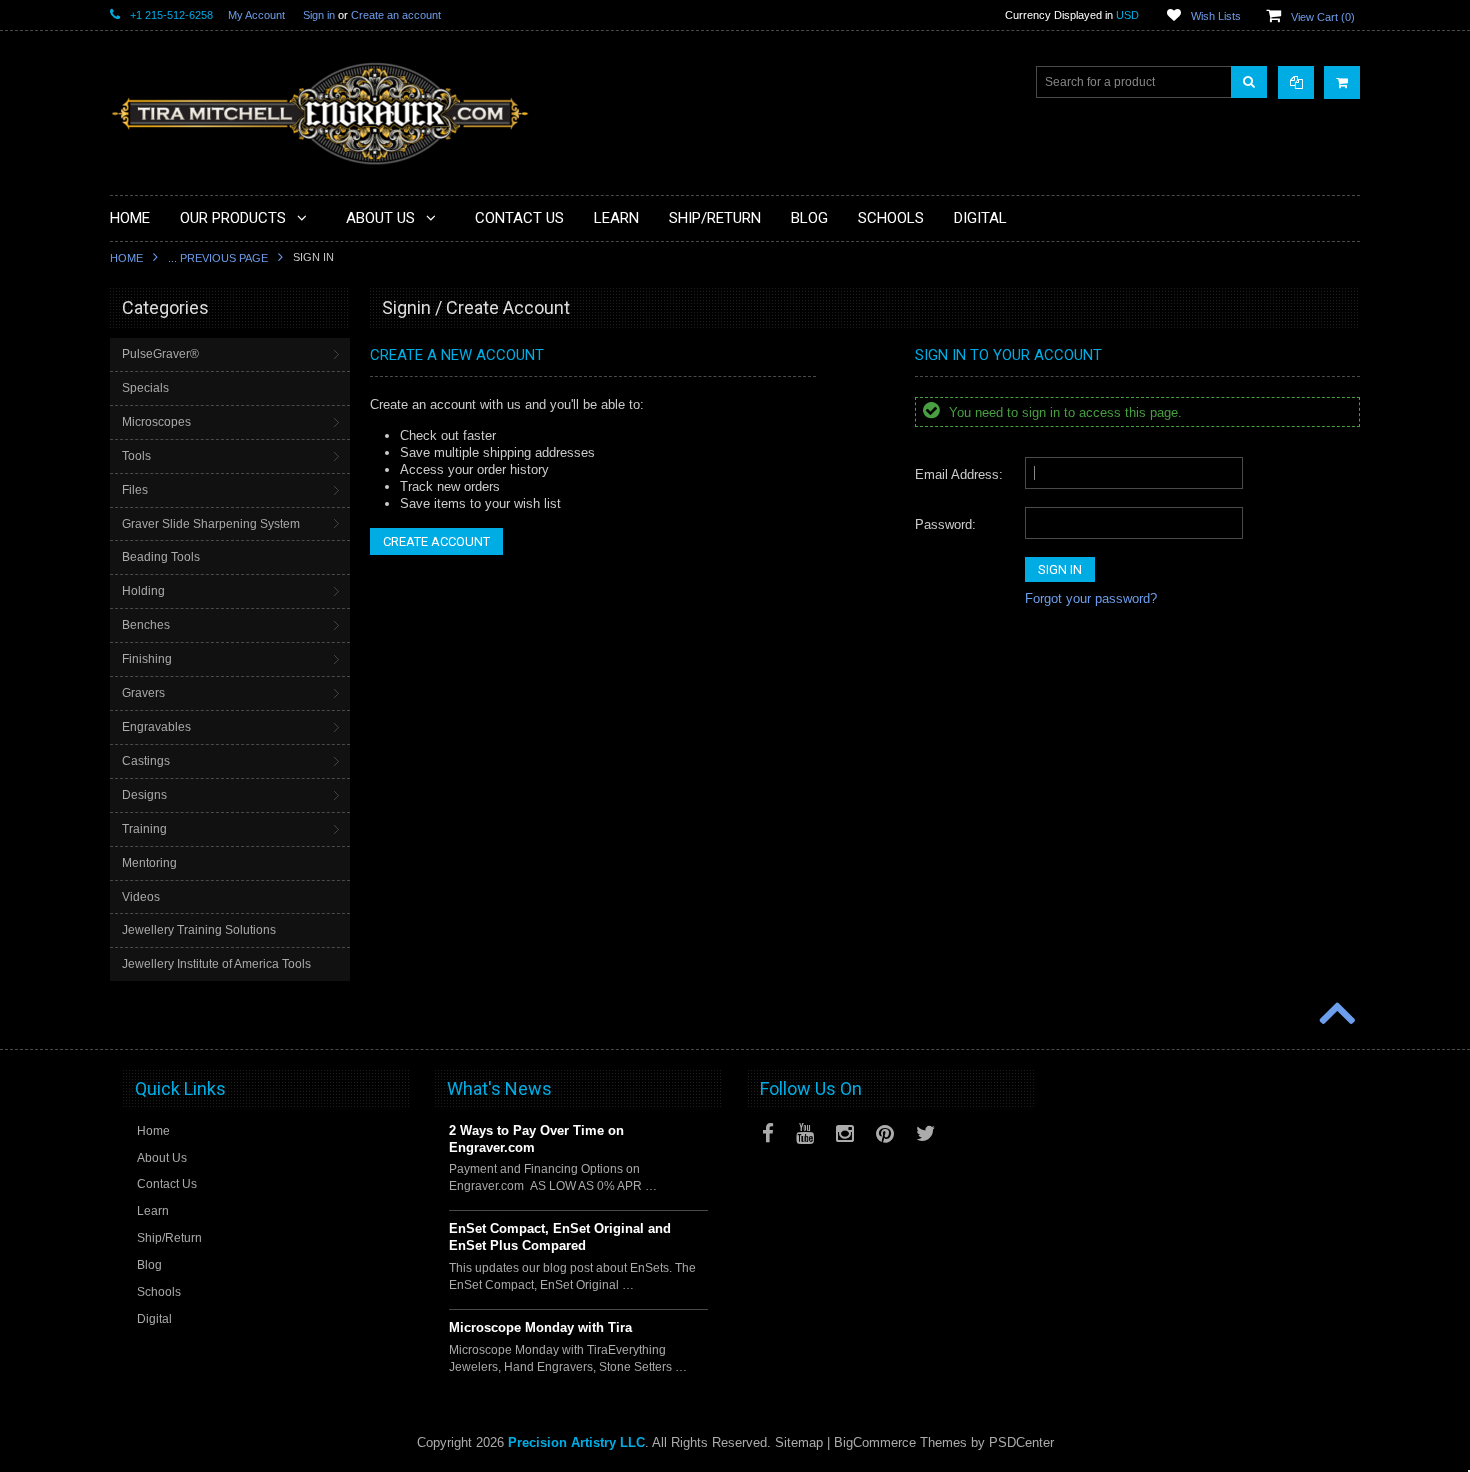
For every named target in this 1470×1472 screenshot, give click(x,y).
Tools (136, 456)
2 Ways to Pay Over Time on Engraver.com (536, 1139)
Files (135, 490)
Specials (145, 388)
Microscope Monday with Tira (540, 1327)
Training (144, 829)
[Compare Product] (1296, 82)
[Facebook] (768, 1133)
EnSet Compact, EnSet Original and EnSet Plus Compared (560, 1237)
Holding (143, 591)
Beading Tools (161, 557)
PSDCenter (1021, 1442)
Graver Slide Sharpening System (211, 524)
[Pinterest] (885, 1133)
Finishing (147, 659)
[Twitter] (926, 1133)
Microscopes (156, 422)
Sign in (319, 15)
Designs (144, 795)
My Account (256, 15)
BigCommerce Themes (900, 1442)
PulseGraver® (160, 354)
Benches (146, 625)
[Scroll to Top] (1335, 1015)
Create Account (436, 541)
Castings (146, 761)
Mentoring (149, 863)
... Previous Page (218, 258)
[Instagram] (845, 1133)
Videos (141, 897)
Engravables (156, 727)
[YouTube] (805, 1133)
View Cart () (1323, 17)
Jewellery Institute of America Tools (216, 964)
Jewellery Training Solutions (199, 930)
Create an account (396, 15)
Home (126, 258)
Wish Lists (1216, 16)
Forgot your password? (1091, 598)
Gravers (143, 693)
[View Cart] (1342, 82)
